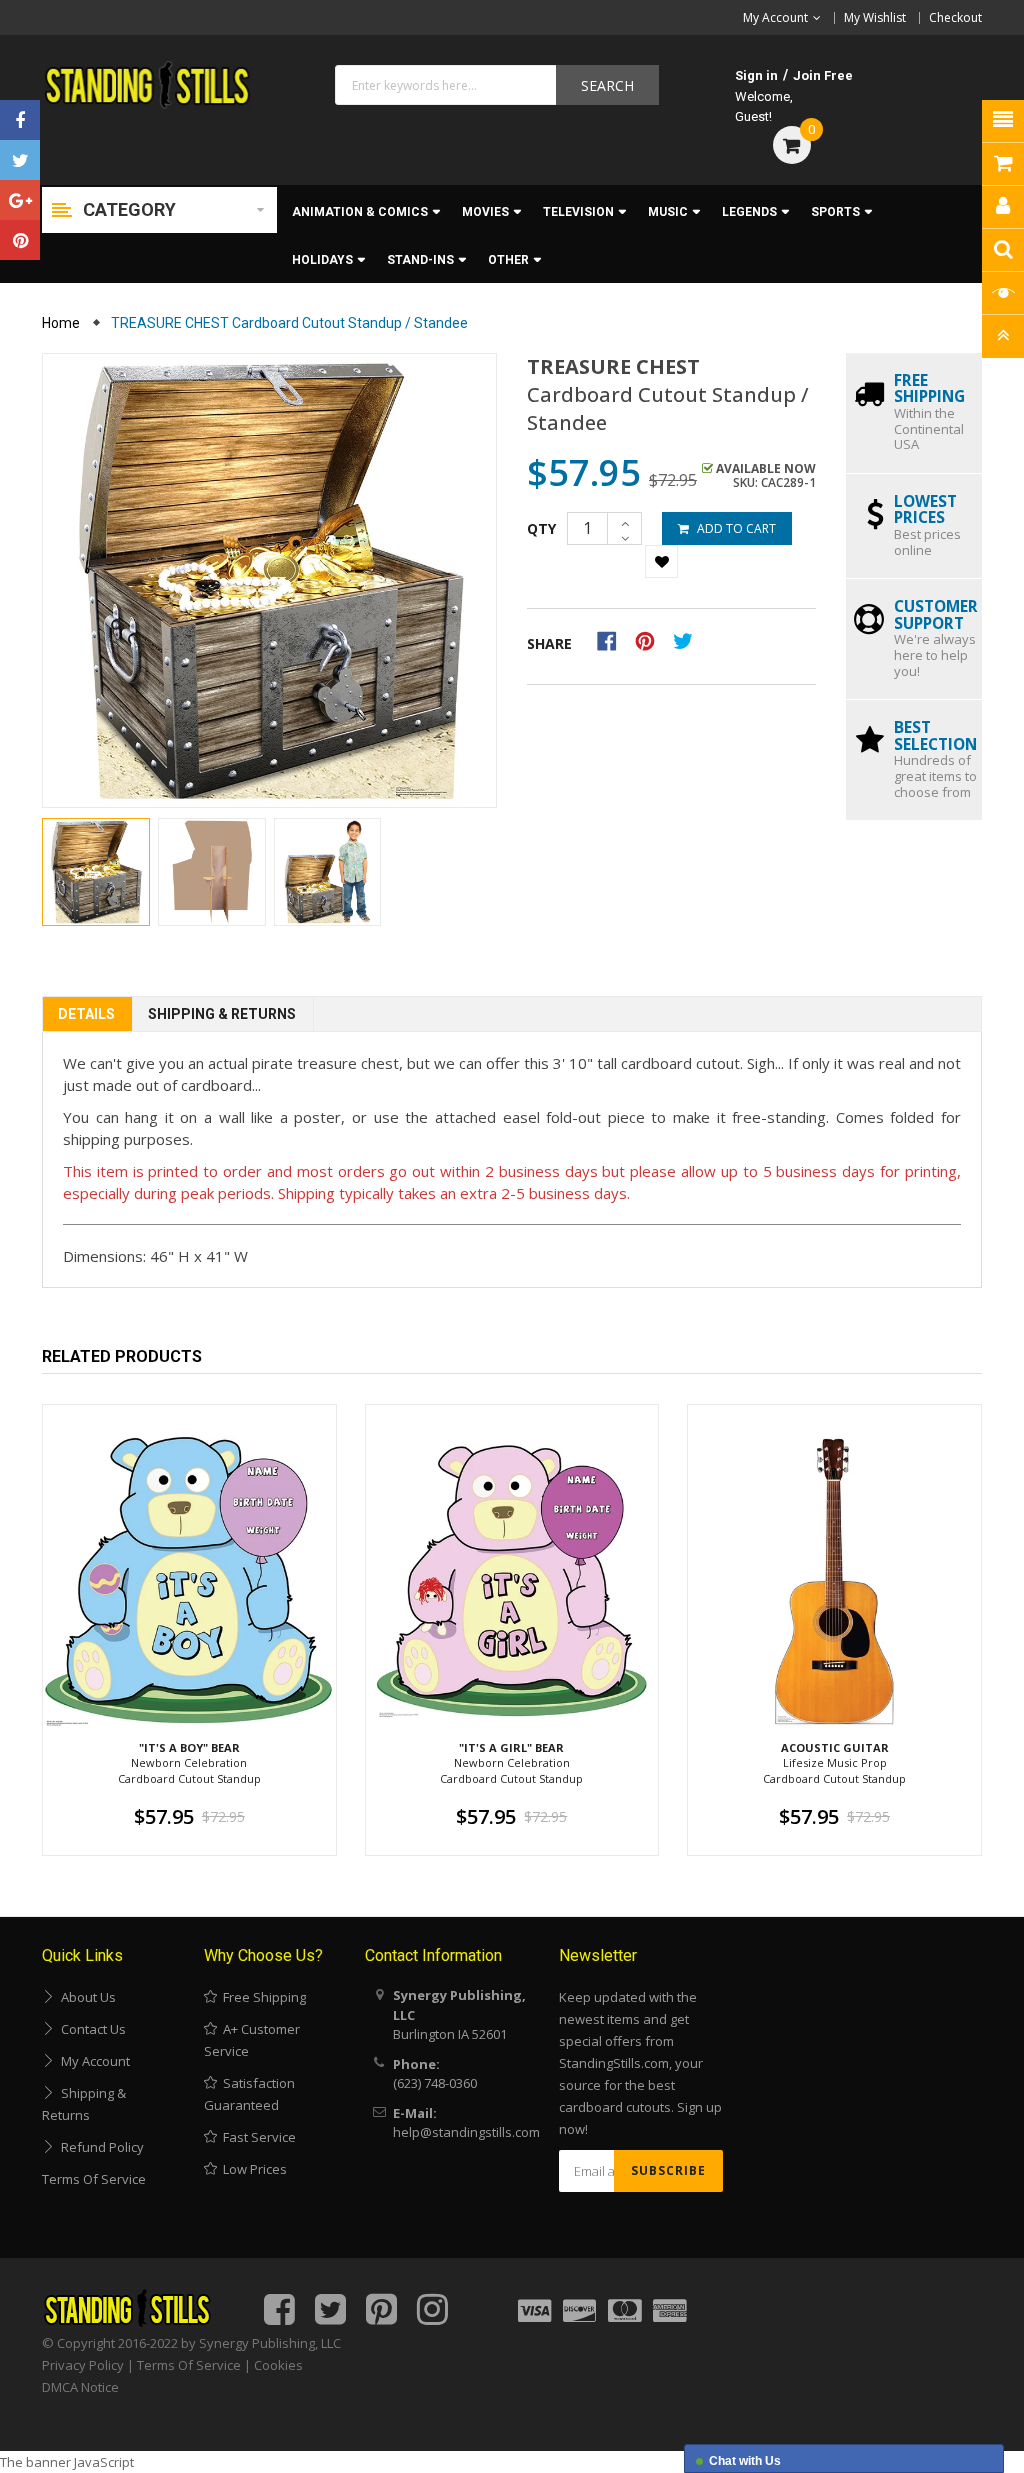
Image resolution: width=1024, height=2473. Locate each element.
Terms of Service (94, 2179)
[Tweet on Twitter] (688, 640)
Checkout (955, 17)
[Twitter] (20, 160)
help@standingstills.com (466, 2132)
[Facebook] (20, 120)
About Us (85, 1997)
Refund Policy (99, 2147)
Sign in (756, 75)
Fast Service (256, 2137)
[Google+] (20, 200)
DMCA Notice (80, 2387)
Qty (541, 528)
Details (86, 1014)
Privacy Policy (83, 2365)
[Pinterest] (20, 240)
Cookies (278, 2365)
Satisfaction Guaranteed (249, 2094)
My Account (92, 2061)
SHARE (549, 643)
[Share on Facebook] (613, 640)
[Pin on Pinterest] (651, 640)
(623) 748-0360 (435, 2083)
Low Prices (252, 2169)
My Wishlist (875, 17)
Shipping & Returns (222, 1014)
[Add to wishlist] (661, 561)
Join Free (823, 75)
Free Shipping (261, 1997)
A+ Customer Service (252, 2040)
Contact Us (90, 2029)
